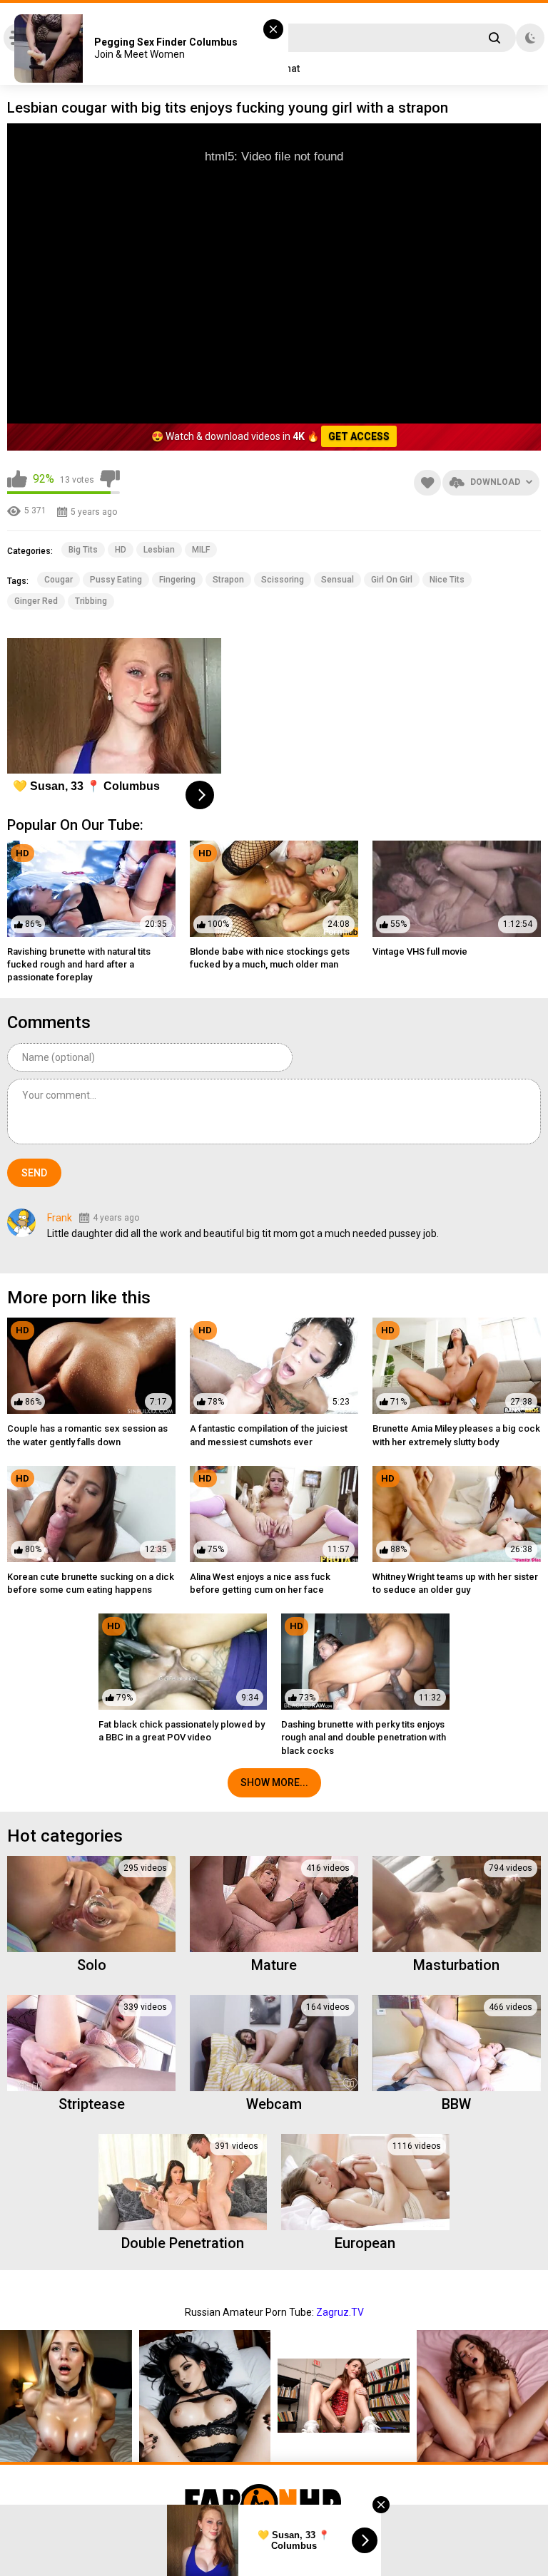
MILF (201, 550)
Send (34, 1173)
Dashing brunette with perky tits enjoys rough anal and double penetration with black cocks (364, 1737)
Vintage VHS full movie (420, 951)
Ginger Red (36, 601)
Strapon (228, 580)
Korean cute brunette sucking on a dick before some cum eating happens (91, 1583)
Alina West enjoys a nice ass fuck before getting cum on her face (260, 1583)
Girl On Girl (392, 580)
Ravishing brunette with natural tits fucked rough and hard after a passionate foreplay (79, 964)
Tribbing (91, 601)
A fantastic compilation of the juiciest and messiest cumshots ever (269, 1435)
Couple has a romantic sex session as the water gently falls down (87, 1435)
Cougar (59, 580)
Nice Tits (447, 580)
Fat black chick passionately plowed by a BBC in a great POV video (182, 1731)
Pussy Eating (116, 580)
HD (121, 550)
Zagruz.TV (340, 2312)
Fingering (177, 580)
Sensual (338, 580)
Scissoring (283, 580)
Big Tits (83, 550)
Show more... (274, 1782)
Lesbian (159, 550)
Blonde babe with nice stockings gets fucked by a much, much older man (270, 958)
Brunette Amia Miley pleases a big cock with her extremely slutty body (456, 1435)
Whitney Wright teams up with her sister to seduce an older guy (455, 1583)
